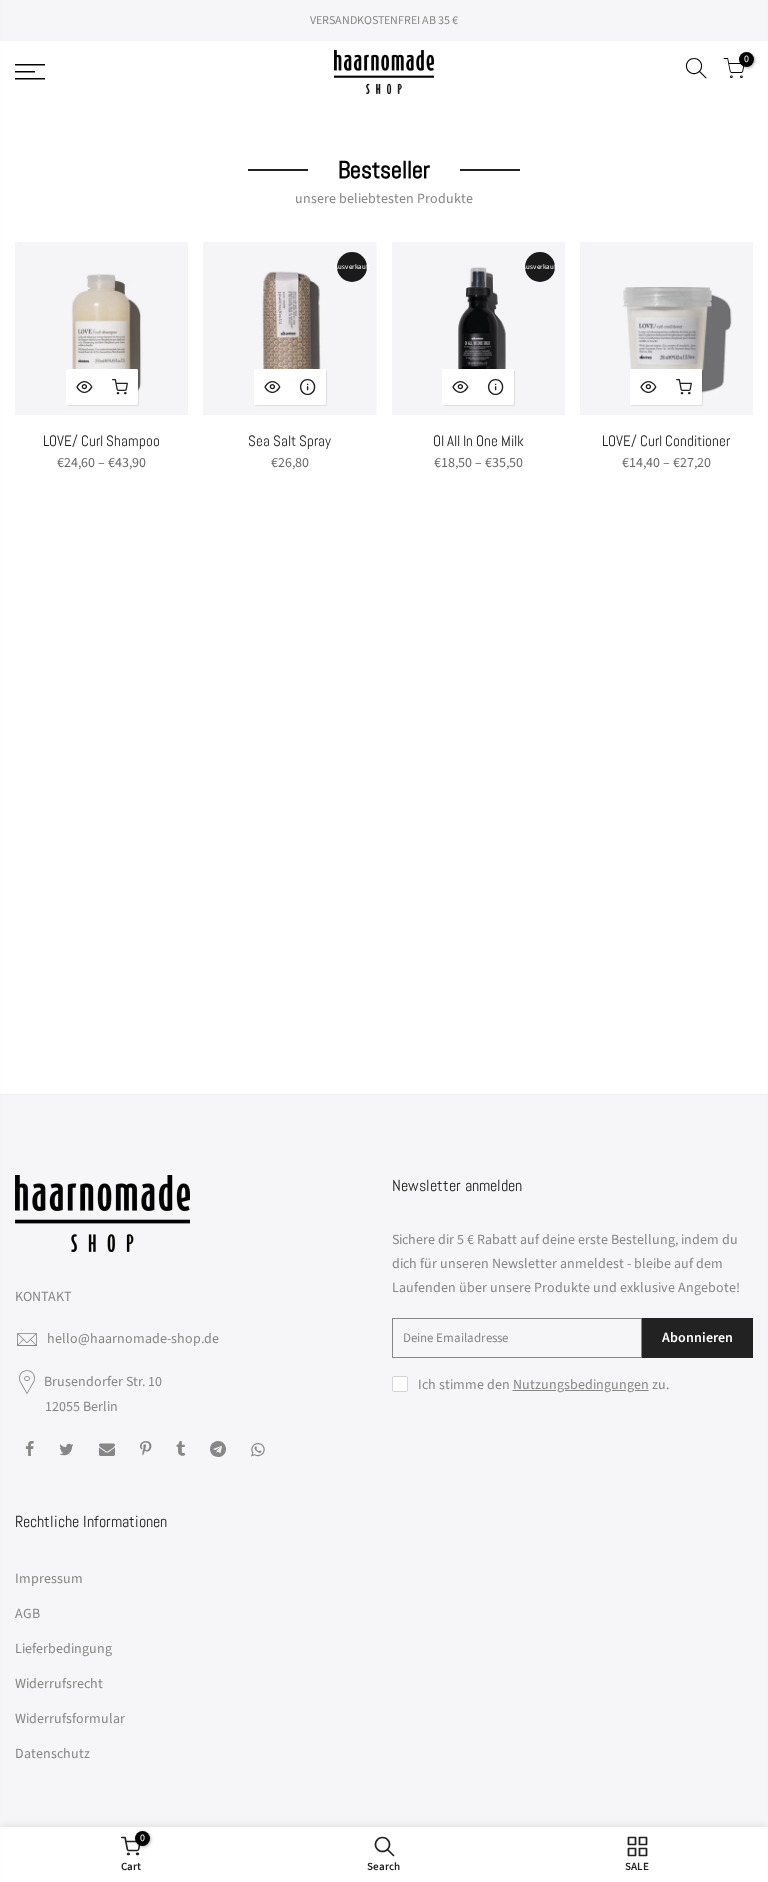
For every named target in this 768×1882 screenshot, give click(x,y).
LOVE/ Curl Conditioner (666, 440)
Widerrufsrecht (59, 1684)
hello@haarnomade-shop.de (133, 1339)
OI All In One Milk (478, 440)
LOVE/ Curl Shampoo (101, 440)
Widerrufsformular (70, 1719)
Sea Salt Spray (289, 440)
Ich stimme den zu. (543, 1385)
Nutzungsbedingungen (581, 1385)
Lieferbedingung (63, 1649)
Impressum (49, 1579)
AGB (27, 1614)
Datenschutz (52, 1754)
